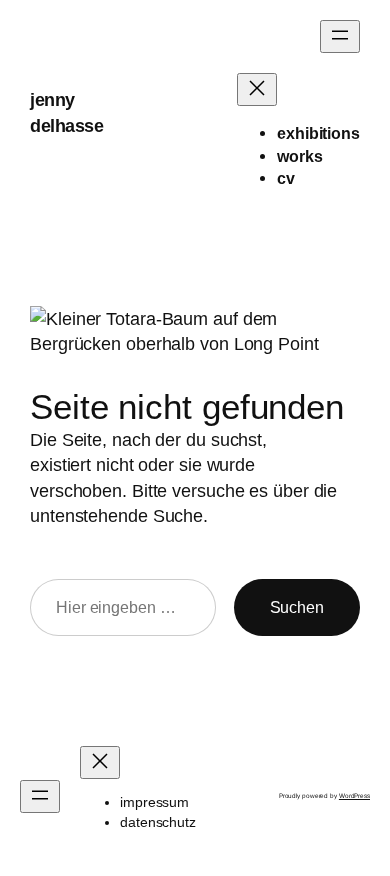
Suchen (297, 607)
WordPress (354, 795)
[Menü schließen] (257, 89)
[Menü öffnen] (340, 36)
